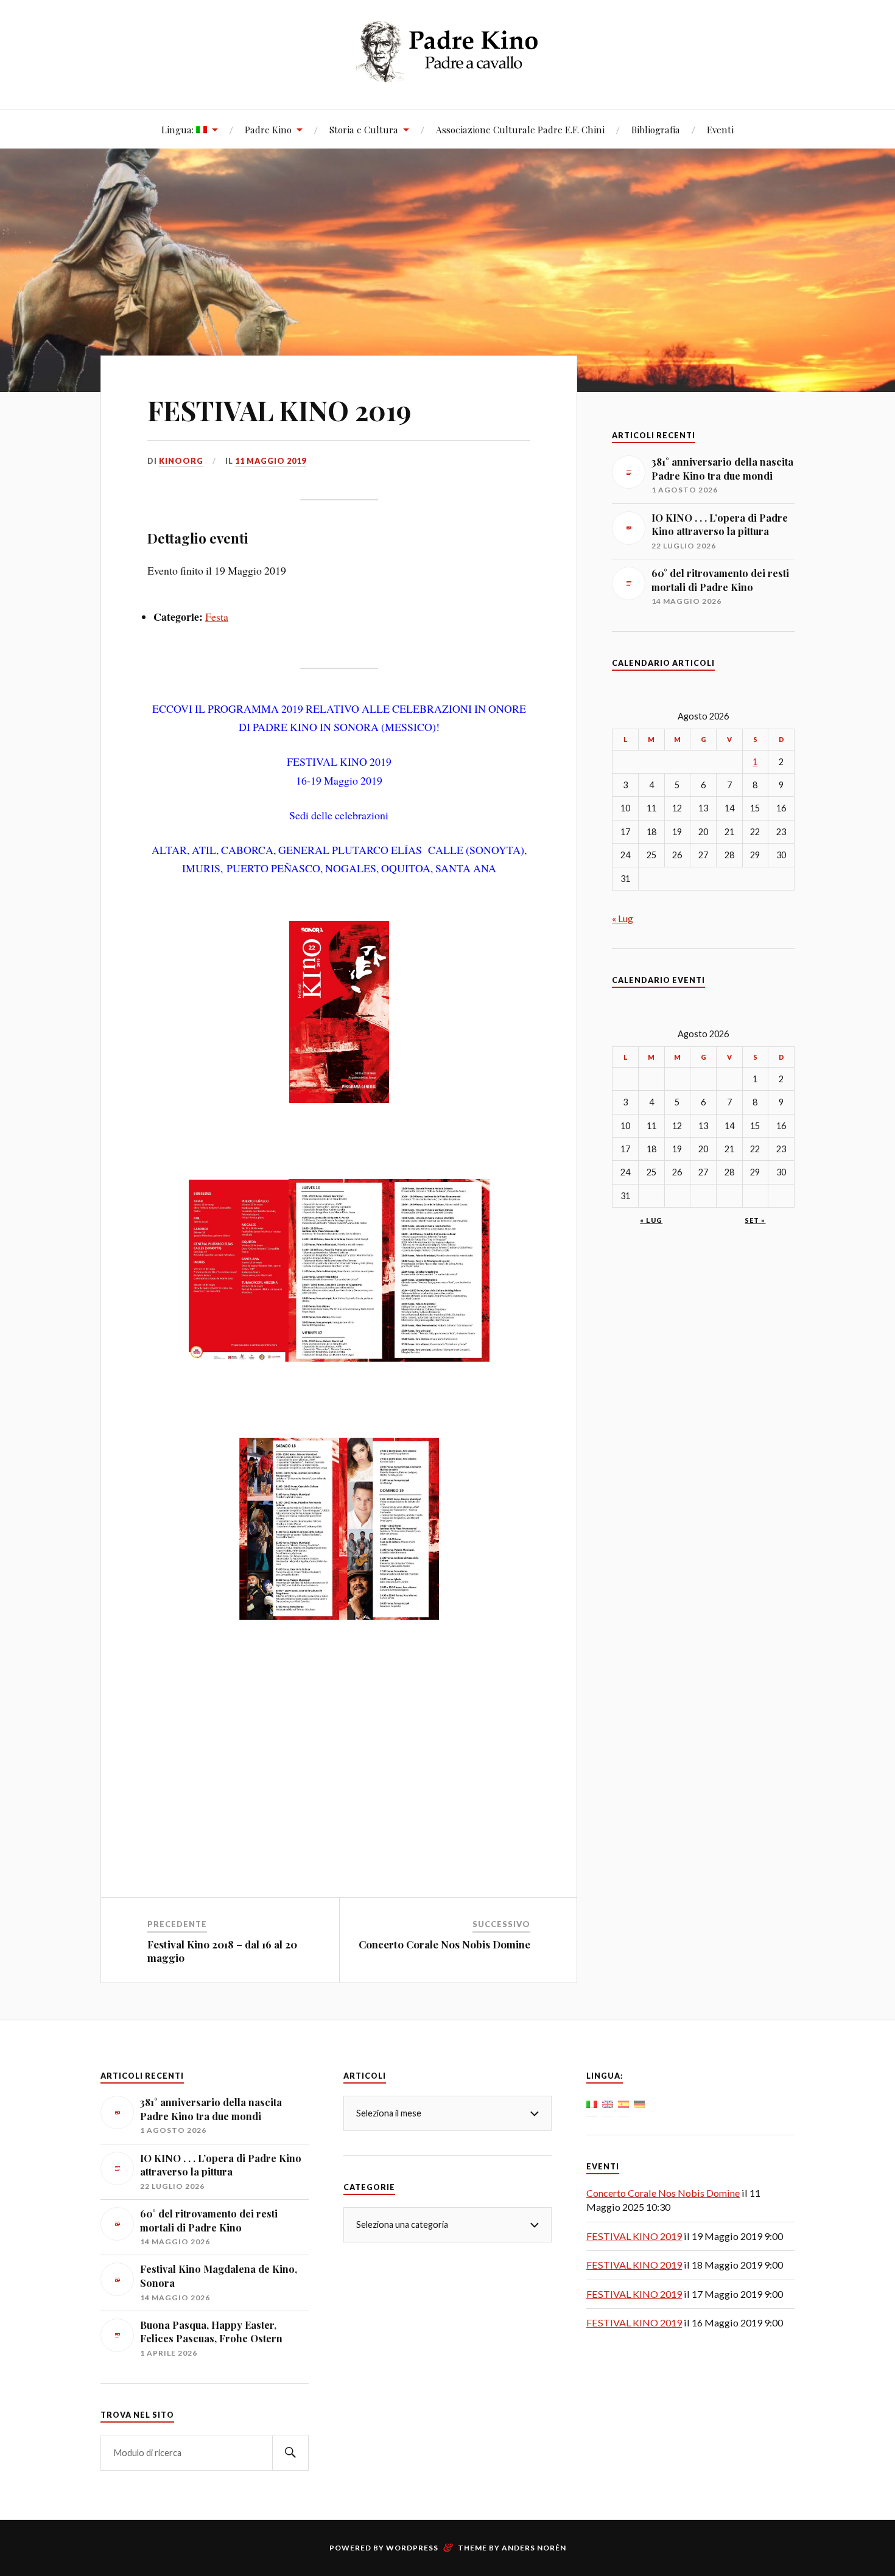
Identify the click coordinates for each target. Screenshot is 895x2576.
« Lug (623, 918)
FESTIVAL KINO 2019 (279, 410)
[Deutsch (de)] (639, 2103)
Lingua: (179, 129)
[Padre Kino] (448, 73)
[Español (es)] (623, 2103)
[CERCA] (290, 2453)
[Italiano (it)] (592, 2103)
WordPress (412, 2548)
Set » (755, 1220)
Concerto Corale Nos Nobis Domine (444, 1944)
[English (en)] (608, 2103)
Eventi (720, 129)
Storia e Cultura (364, 129)
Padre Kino (268, 129)
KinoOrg (181, 461)
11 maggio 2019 (271, 461)
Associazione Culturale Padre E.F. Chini (520, 129)
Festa (217, 617)
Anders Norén (534, 2548)
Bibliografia (656, 129)
